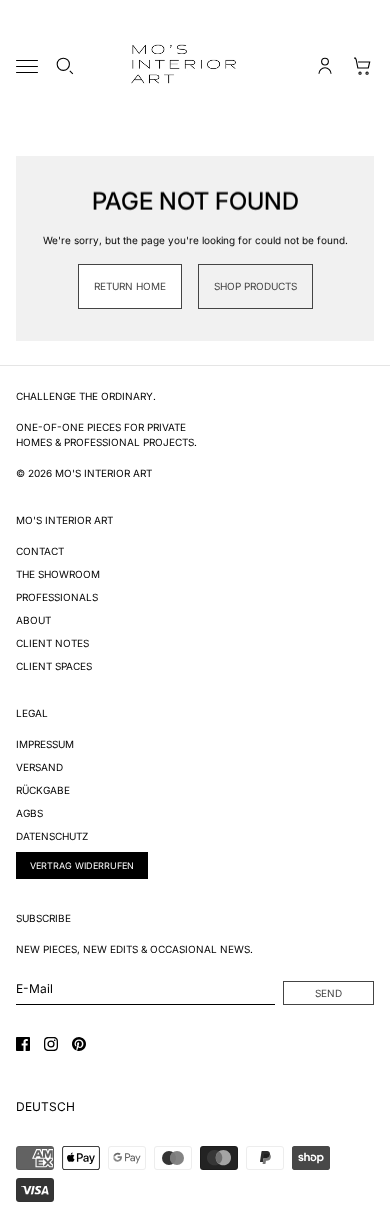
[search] (65, 66)
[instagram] (51, 1044)
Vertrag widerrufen (82, 865)
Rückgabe (43, 790)
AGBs (29, 813)
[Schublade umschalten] (27, 66)
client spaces (54, 666)
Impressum (45, 744)
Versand (39, 767)
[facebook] (23, 1044)
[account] (325, 66)
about (33, 620)
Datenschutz (52, 836)
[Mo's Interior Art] (195, 66)
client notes (52, 643)
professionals (57, 597)
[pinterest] (79, 1044)
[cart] (363, 66)
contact (40, 551)
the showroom (58, 574)
